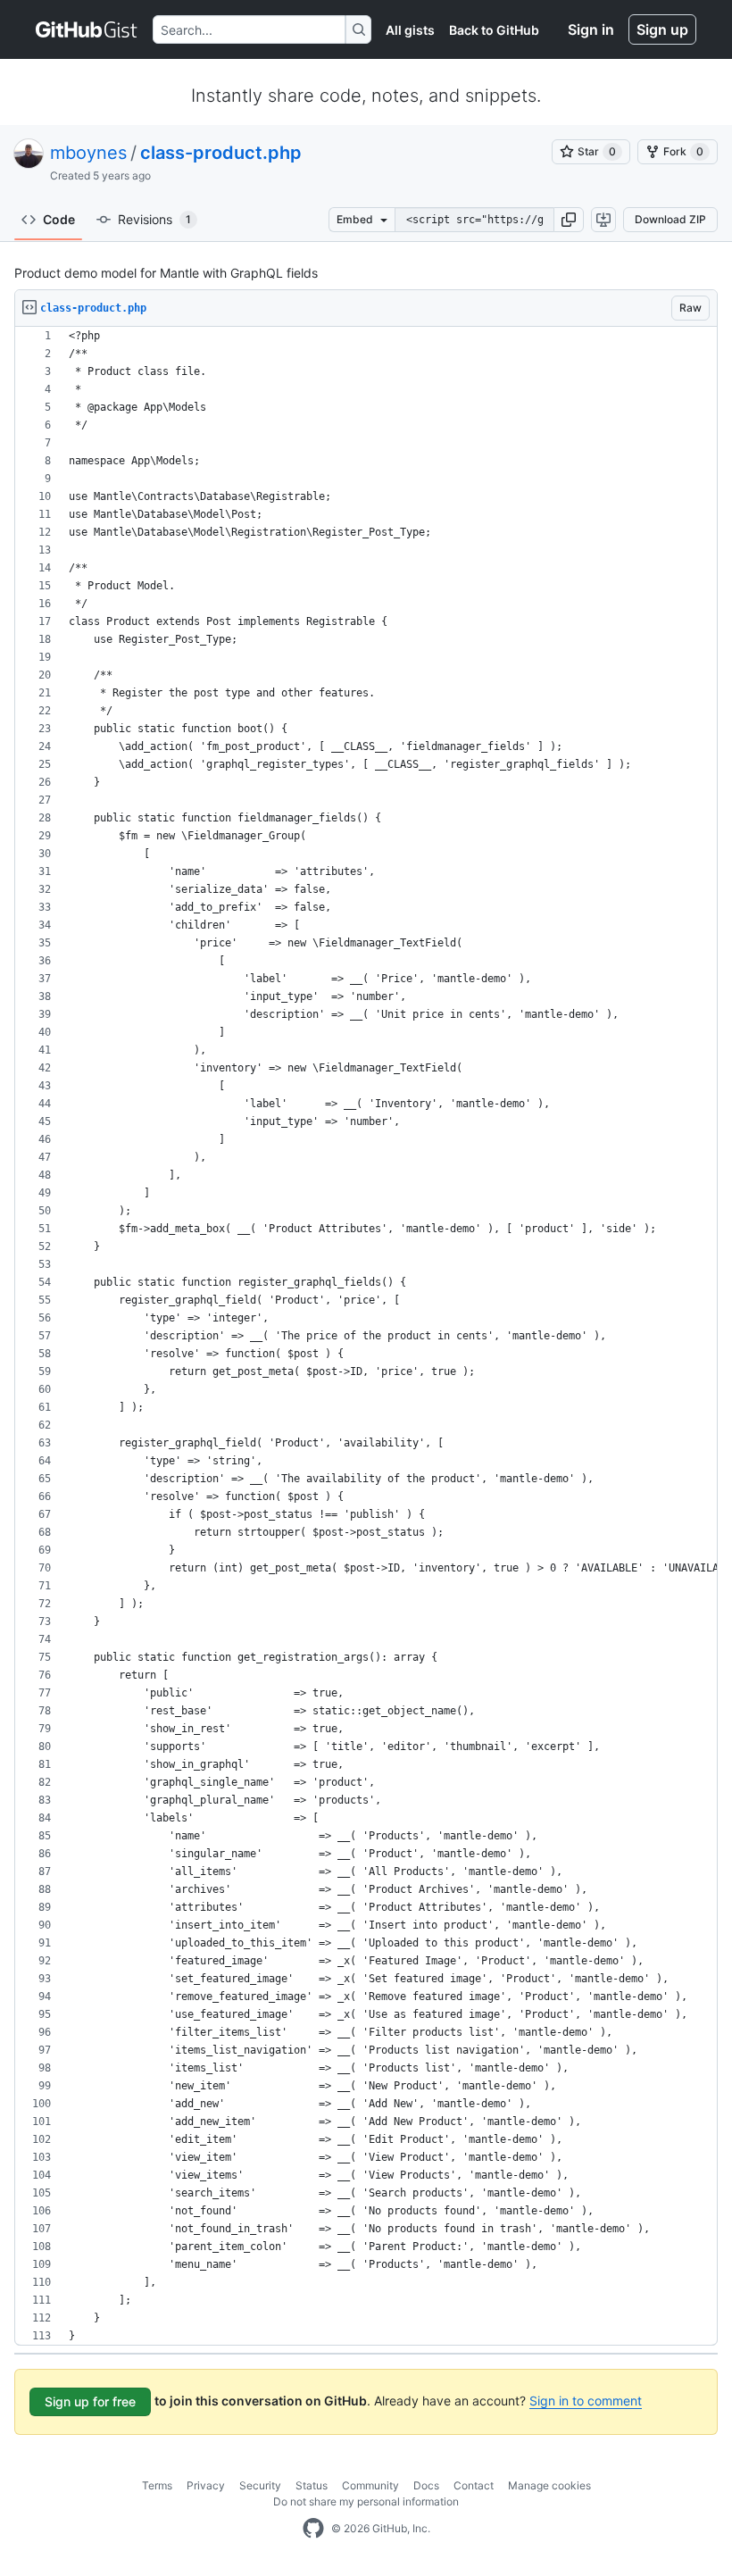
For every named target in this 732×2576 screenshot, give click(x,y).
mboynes (88, 153)
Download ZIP (670, 219)
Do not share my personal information (366, 2501)
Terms (157, 2485)
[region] (366, 1336)
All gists (410, 30)
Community (370, 2485)
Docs (426, 2485)
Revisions (154, 219)
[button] (569, 220)
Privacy (206, 2485)
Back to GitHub (494, 30)
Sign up (662, 29)
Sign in (591, 29)
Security (260, 2485)
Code (59, 219)
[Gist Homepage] (87, 29)
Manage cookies (549, 2485)
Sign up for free (90, 2401)
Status (312, 2485)
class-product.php (221, 153)
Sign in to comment (586, 2401)
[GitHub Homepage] (313, 2529)
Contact (474, 2485)
